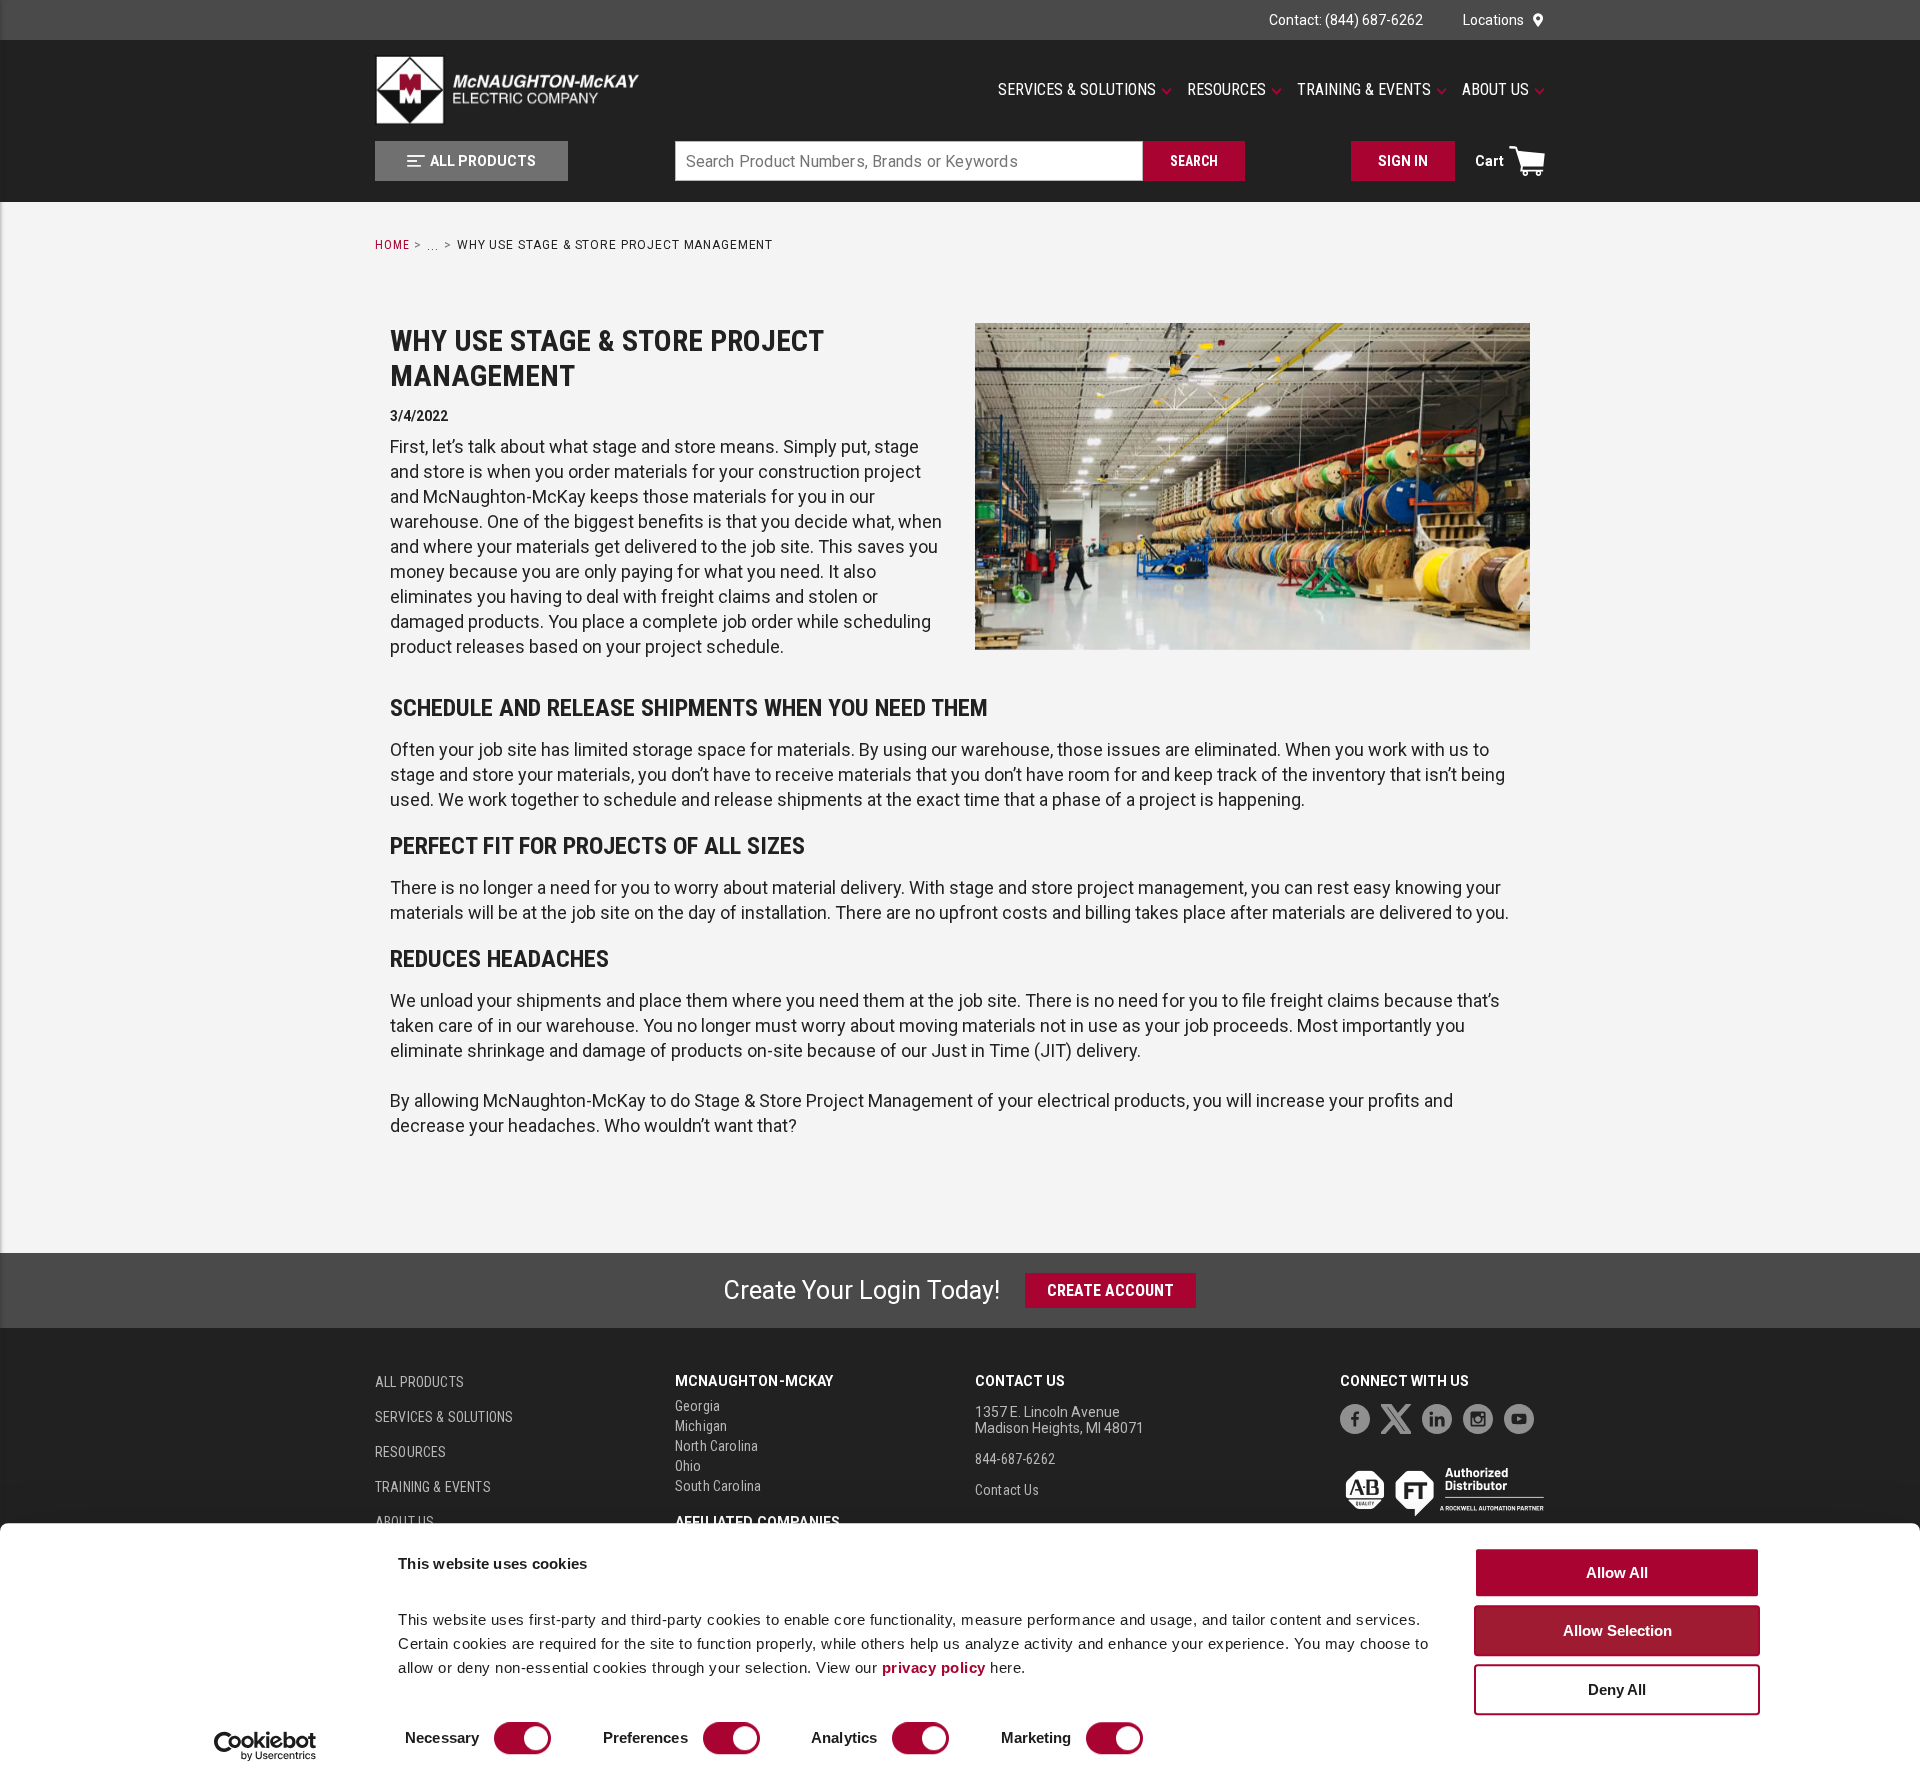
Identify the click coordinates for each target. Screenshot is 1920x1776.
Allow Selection (1617, 1630)
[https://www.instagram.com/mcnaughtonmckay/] (1483, 1416)
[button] (1085, 90)
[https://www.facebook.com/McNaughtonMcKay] (1360, 1416)
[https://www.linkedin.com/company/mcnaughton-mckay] (1442, 1416)
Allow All (1617, 1572)
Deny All (1617, 1689)
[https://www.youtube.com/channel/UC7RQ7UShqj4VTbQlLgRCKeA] (1524, 1416)
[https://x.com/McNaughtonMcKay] (1401, 1416)
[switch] (731, 1739)
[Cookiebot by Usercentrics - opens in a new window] (265, 1747)
